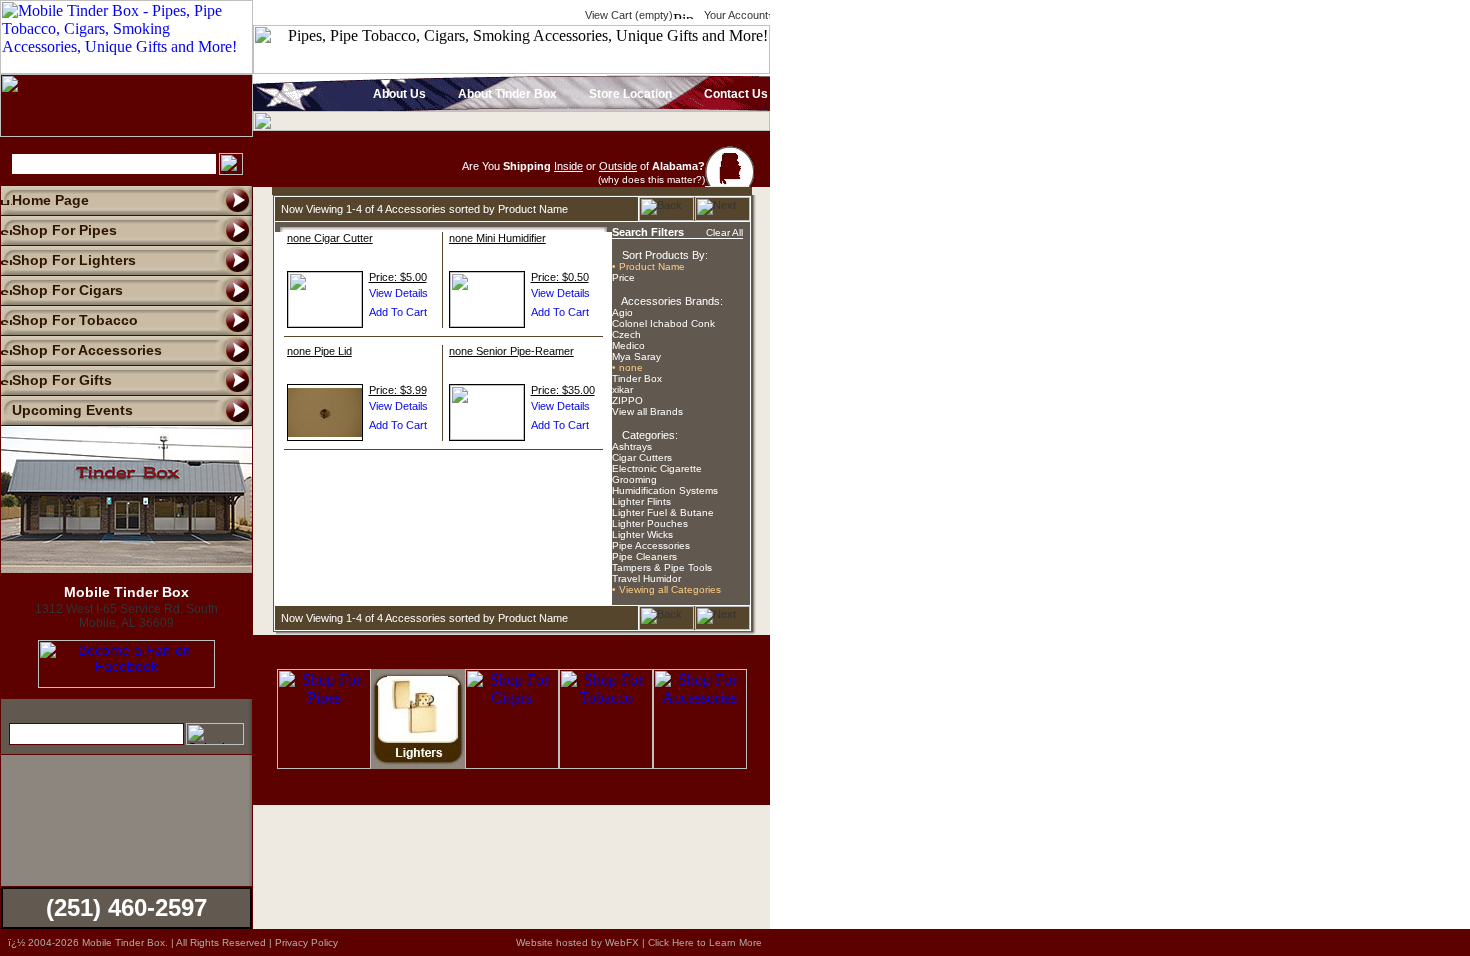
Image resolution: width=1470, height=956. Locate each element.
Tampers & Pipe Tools (662, 567)
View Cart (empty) (627, 15)
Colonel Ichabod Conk (663, 323)
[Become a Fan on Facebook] (126, 683)
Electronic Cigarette (657, 468)
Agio (622, 312)
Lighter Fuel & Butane (663, 512)
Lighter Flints (641, 501)
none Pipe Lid (319, 351)
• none (627, 367)
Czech (626, 334)
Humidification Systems (665, 490)
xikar (622, 389)
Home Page (50, 200)
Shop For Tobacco (75, 320)
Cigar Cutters (642, 457)
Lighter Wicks (642, 534)
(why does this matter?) (651, 179)
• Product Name (648, 266)
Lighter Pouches (650, 523)
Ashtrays (632, 446)
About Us (398, 94)
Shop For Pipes (64, 230)
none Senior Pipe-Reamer (511, 351)
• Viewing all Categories (666, 589)
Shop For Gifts (62, 380)
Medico (628, 345)
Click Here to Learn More (705, 942)
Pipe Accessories (651, 545)
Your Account (734, 15)
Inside (568, 166)
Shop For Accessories (87, 350)
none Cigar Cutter (330, 238)
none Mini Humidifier (497, 238)
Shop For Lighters (74, 260)
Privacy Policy (306, 942)
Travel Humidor (646, 578)
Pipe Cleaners (644, 556)
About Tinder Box (506, 94)
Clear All (724, 232)
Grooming (634, 479)
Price (623, 277)
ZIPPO (627, 400)
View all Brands (647, 411)
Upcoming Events (72, 410)
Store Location (629, 94)
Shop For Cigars (67, 290)
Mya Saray (636, 356)
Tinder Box (637, 378)
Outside (618, 166)
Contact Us (734, 94)
